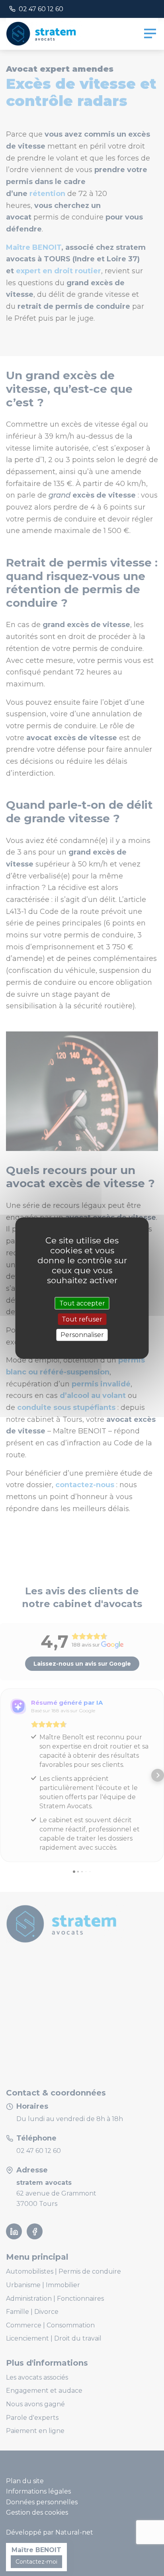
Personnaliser (82, 1335)
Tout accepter (82, 1303)
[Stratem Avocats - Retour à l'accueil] (44, 34)
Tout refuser (82, 1319)
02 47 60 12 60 (41, 9)
